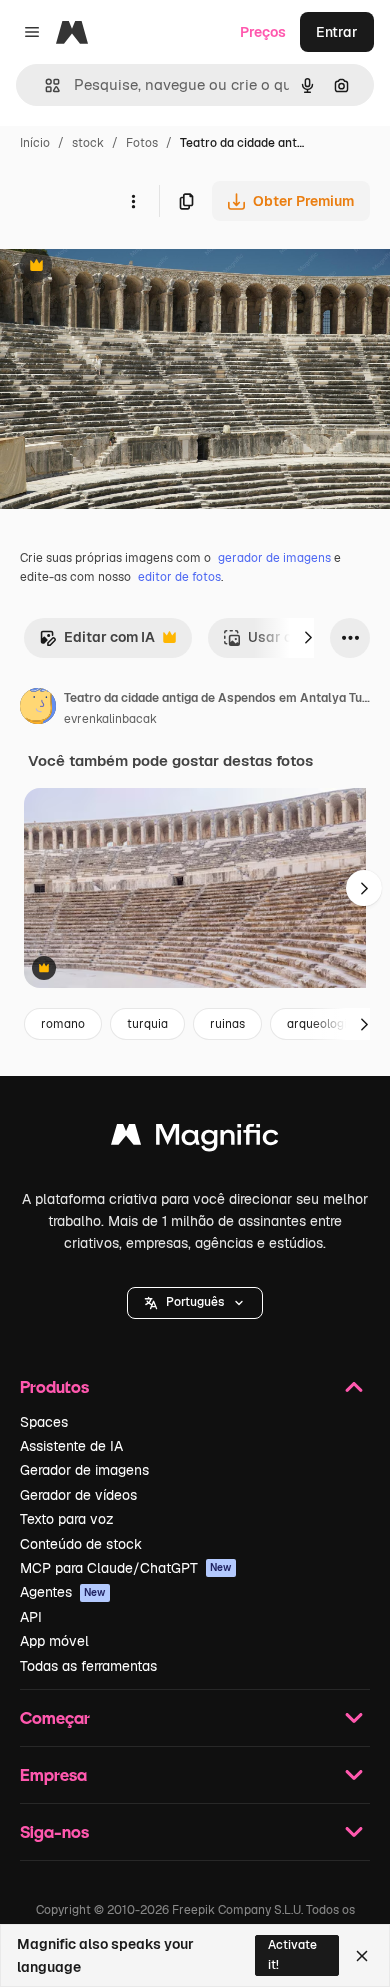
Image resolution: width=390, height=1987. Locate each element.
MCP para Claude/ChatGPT (126, 1568)
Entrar (337, 32)
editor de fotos (179, 577)
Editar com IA (97, 642)
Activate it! (292, 1954)
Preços (263, 32)
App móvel (54, 1641)
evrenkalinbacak (110, 719)
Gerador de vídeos (78, 1495)
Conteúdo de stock (81, 1544)
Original (128, 267)
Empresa (53, 1774)
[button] (195, 1303)
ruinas (227, 1024)
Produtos (54, 1386)
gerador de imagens (274, 558)
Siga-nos (54, 1831)
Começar (55, 1717)
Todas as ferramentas (88, 1666)
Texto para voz (67, 1519)
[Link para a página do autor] (38, 709)
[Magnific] (195, 1139)
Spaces (44, 1422)
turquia (147, 1024)
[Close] (362, 1956)
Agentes (63, 1592)
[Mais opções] (133, 201)
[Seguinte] (308, 638)
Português (195, 1302)
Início (35, 143)
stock (88, 143)
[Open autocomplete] (44, 85)
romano (63, 1024)
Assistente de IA (71, 1446)
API (31, 1617)
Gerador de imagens (84, 1470)
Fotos (142, 143)
